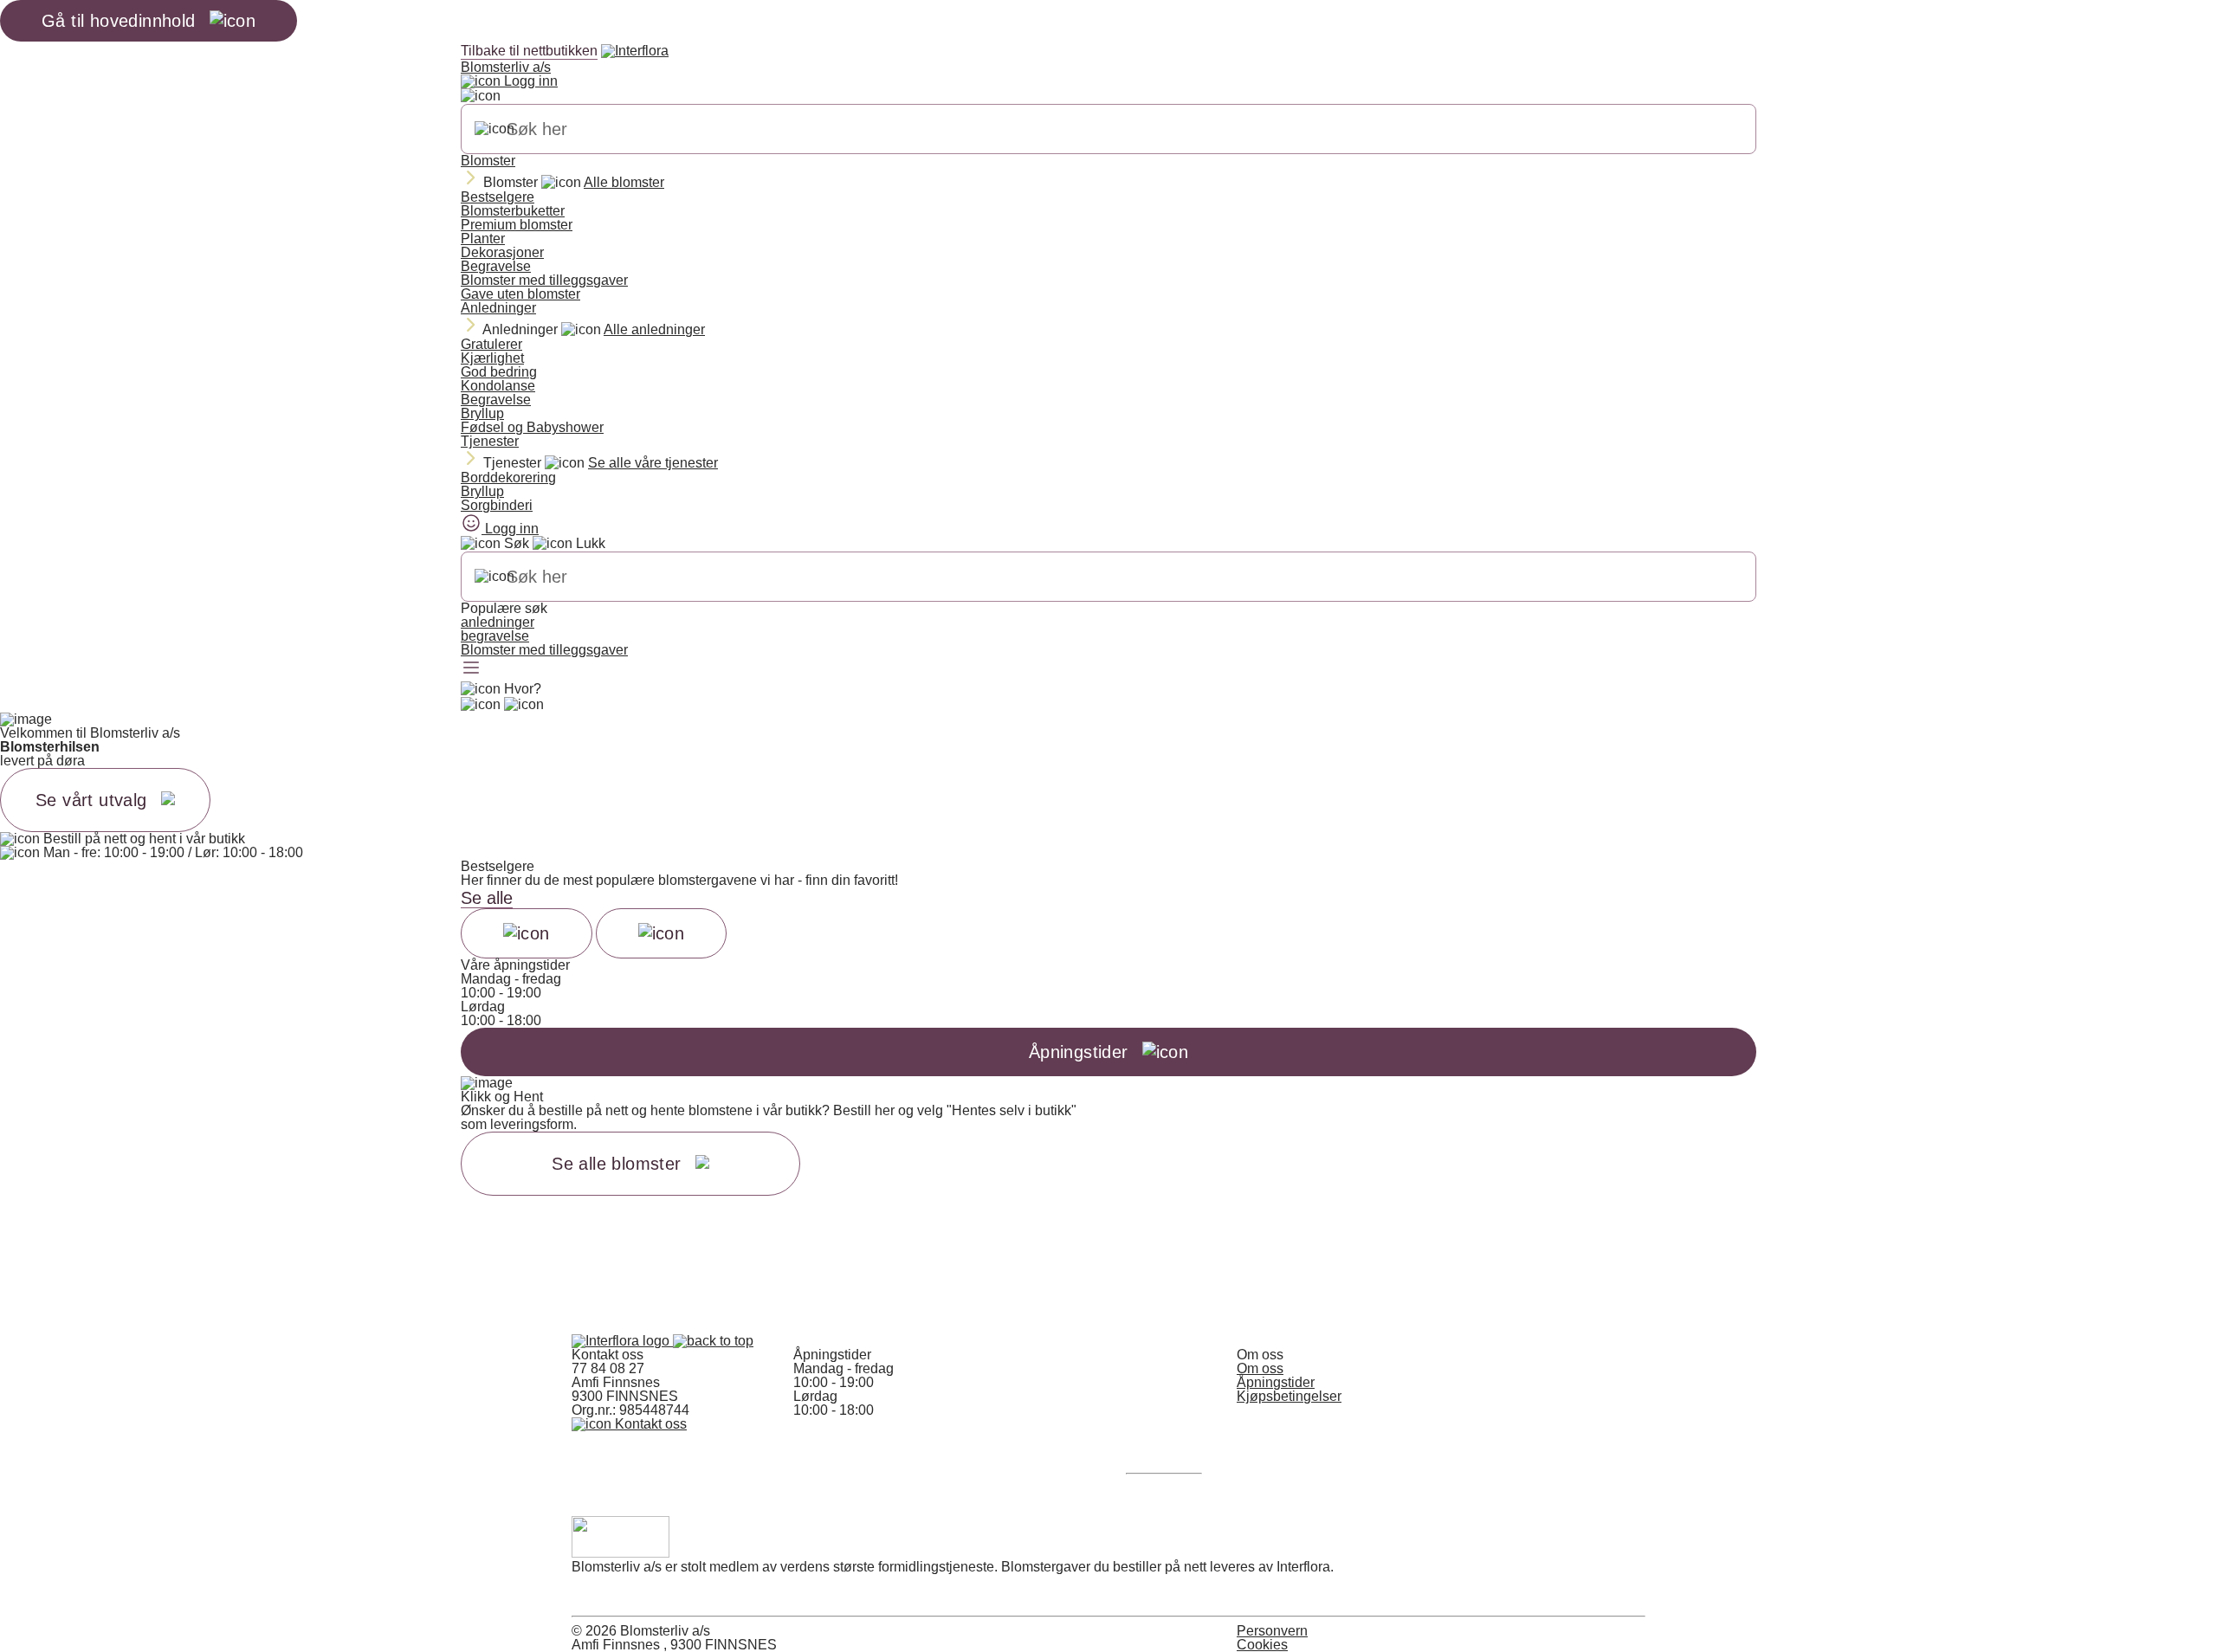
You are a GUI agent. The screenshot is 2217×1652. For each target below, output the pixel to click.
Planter (483, 239)
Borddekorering (508, 478)
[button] (713, 1341)
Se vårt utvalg (91, 800)
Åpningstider (1276, 1382)
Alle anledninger (654, 329)
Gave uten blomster (520, 294)
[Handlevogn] (481, 705)
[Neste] (662, 933)
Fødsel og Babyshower (532, 427)
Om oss (1260, 1368)
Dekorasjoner (502, 252)
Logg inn (529, 81)
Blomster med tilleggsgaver (544, 280)
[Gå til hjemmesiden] (622, 1341)
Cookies (1262, 1645)
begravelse (495, 636)
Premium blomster (517, 225)
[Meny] (471, 669)
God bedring (499, 372)
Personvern (1272, 1631)
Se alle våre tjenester (653, 463)
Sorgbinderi (497, 505)
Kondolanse (498, 386)
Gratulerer (491, 344)
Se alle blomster (616, 1164)
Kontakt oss (649, 1424)
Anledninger (498, 308)
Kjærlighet (492, 358)
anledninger (498, 622)
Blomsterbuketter (513, 211)
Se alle (487, 898)
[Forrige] (527, 933)
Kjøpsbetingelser (1289, 1396)
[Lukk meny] (481, 96)
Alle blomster (624, 182)
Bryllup (482, 413)
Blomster (488, 161)
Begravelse (496, 266)
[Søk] (494, 129)
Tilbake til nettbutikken (529, 51)
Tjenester (490, 441)
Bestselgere (498, 197)
